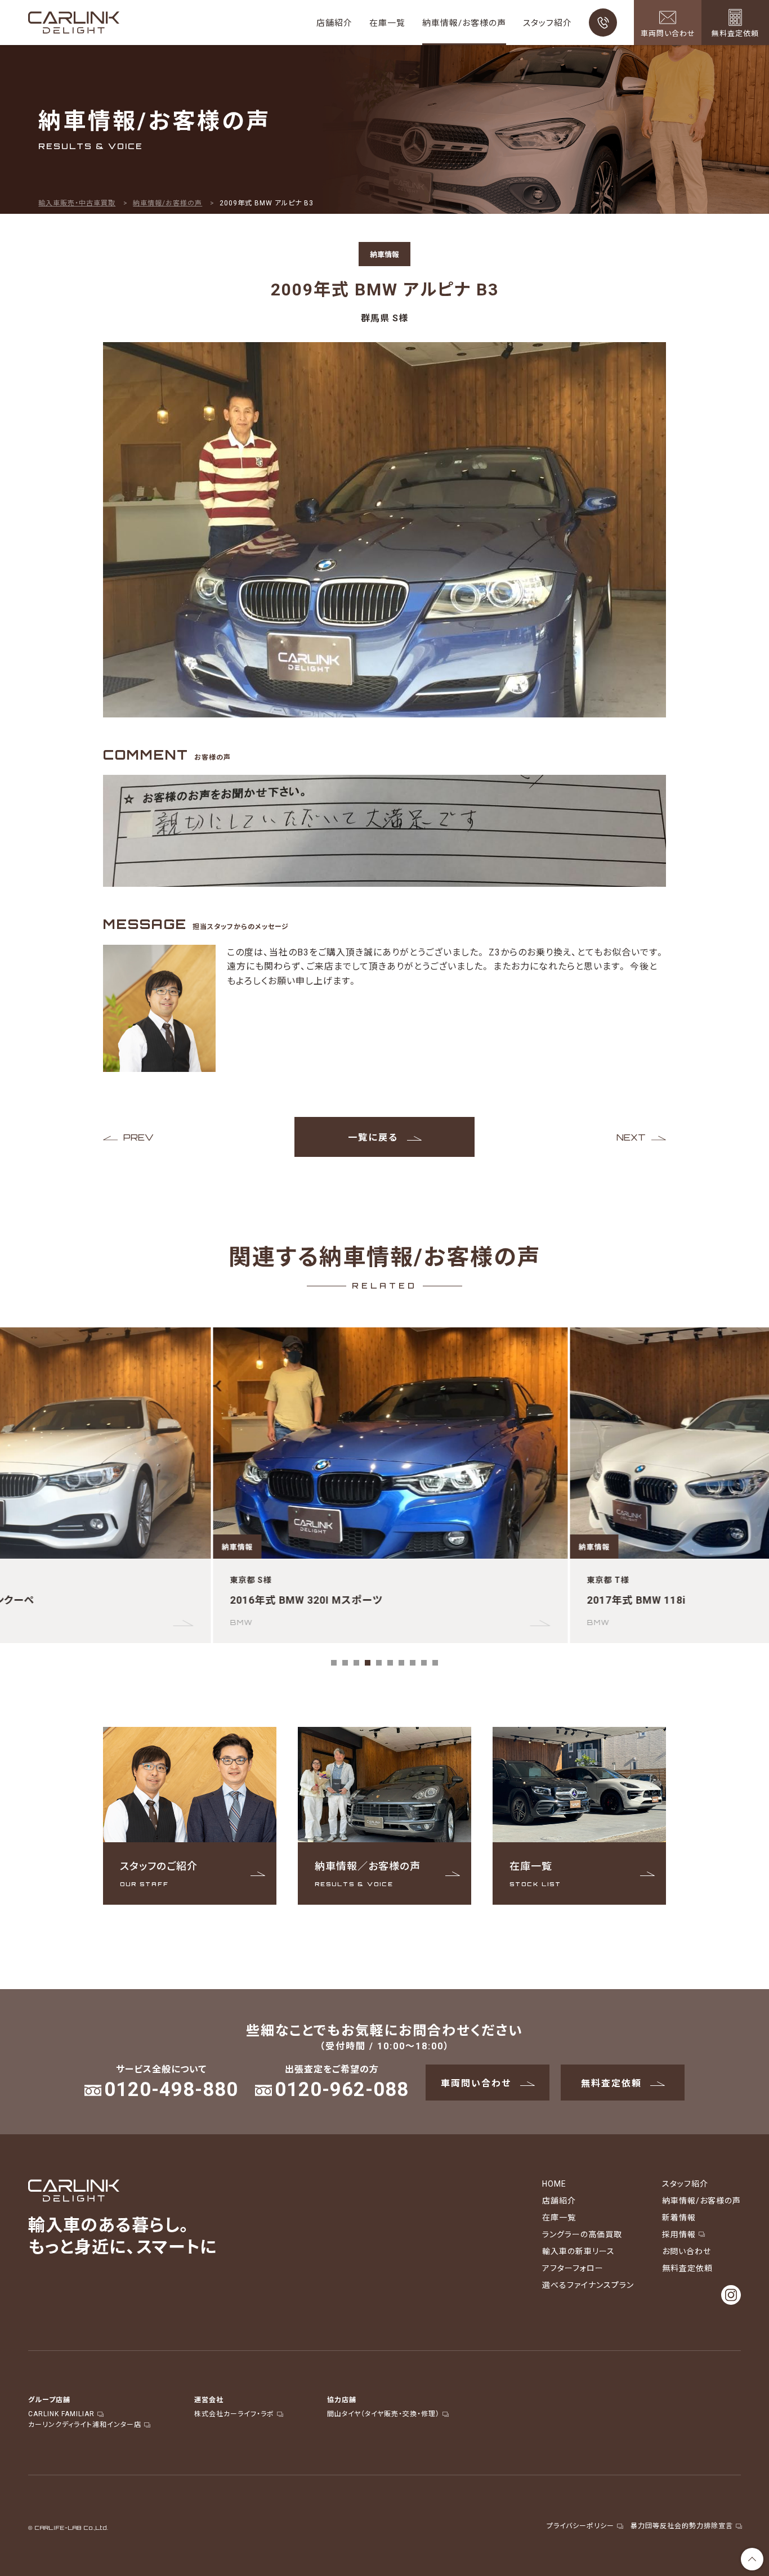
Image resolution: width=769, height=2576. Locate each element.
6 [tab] (390, 1663)
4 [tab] (368, 1663)
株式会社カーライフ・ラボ (234, 2413)
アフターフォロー (573, 2268)
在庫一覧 (387, 23)
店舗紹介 (334, 23)
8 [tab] (413, 1663)
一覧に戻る (373, 1137)
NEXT (631, 1137)
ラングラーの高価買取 (582, 2234)
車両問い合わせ (476, 2083)
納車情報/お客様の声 (464, 23)
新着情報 (679, 2217)
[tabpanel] (384, 1485)
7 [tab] (401, 1663)
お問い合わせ (687, 2251)
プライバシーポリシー (580, 2525)
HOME (554, 2183)
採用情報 (679, 2234)
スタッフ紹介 (547, 23)
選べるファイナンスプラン (588, 2285)
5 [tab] (379, 1663)
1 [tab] (334, 1663)
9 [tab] (424, 1663)
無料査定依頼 (611, 2083)
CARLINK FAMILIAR (61, 2413)
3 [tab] (356, 1663)
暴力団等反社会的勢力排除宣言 (682, 2525)
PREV (138, 1137)
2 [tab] (345, 1663)
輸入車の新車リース (578, 2251)
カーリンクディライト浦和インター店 (85, 2424)
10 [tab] (435, 1663)
